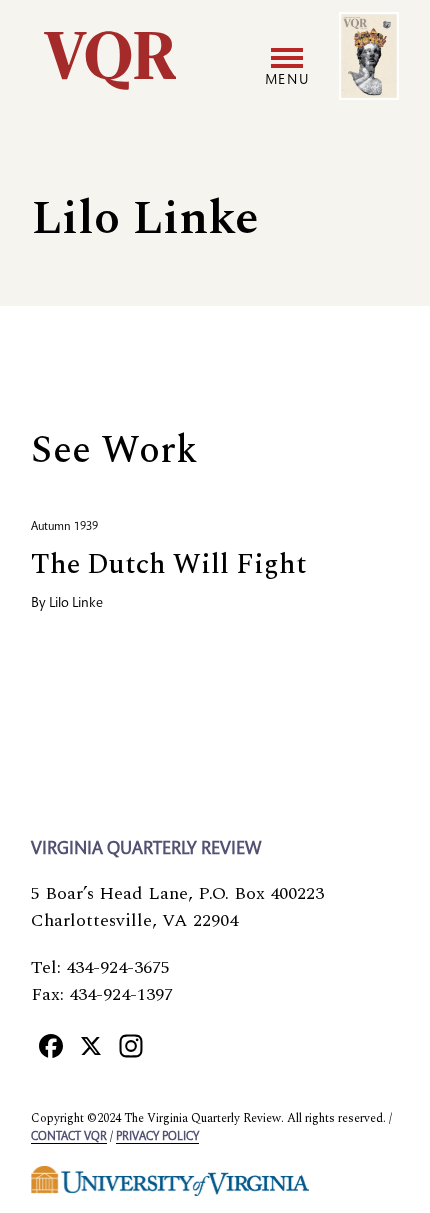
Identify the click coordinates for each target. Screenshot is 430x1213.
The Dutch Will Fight (169, 564)
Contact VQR (69, 1137)
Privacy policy (157, 1137)
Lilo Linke (76, 604)
